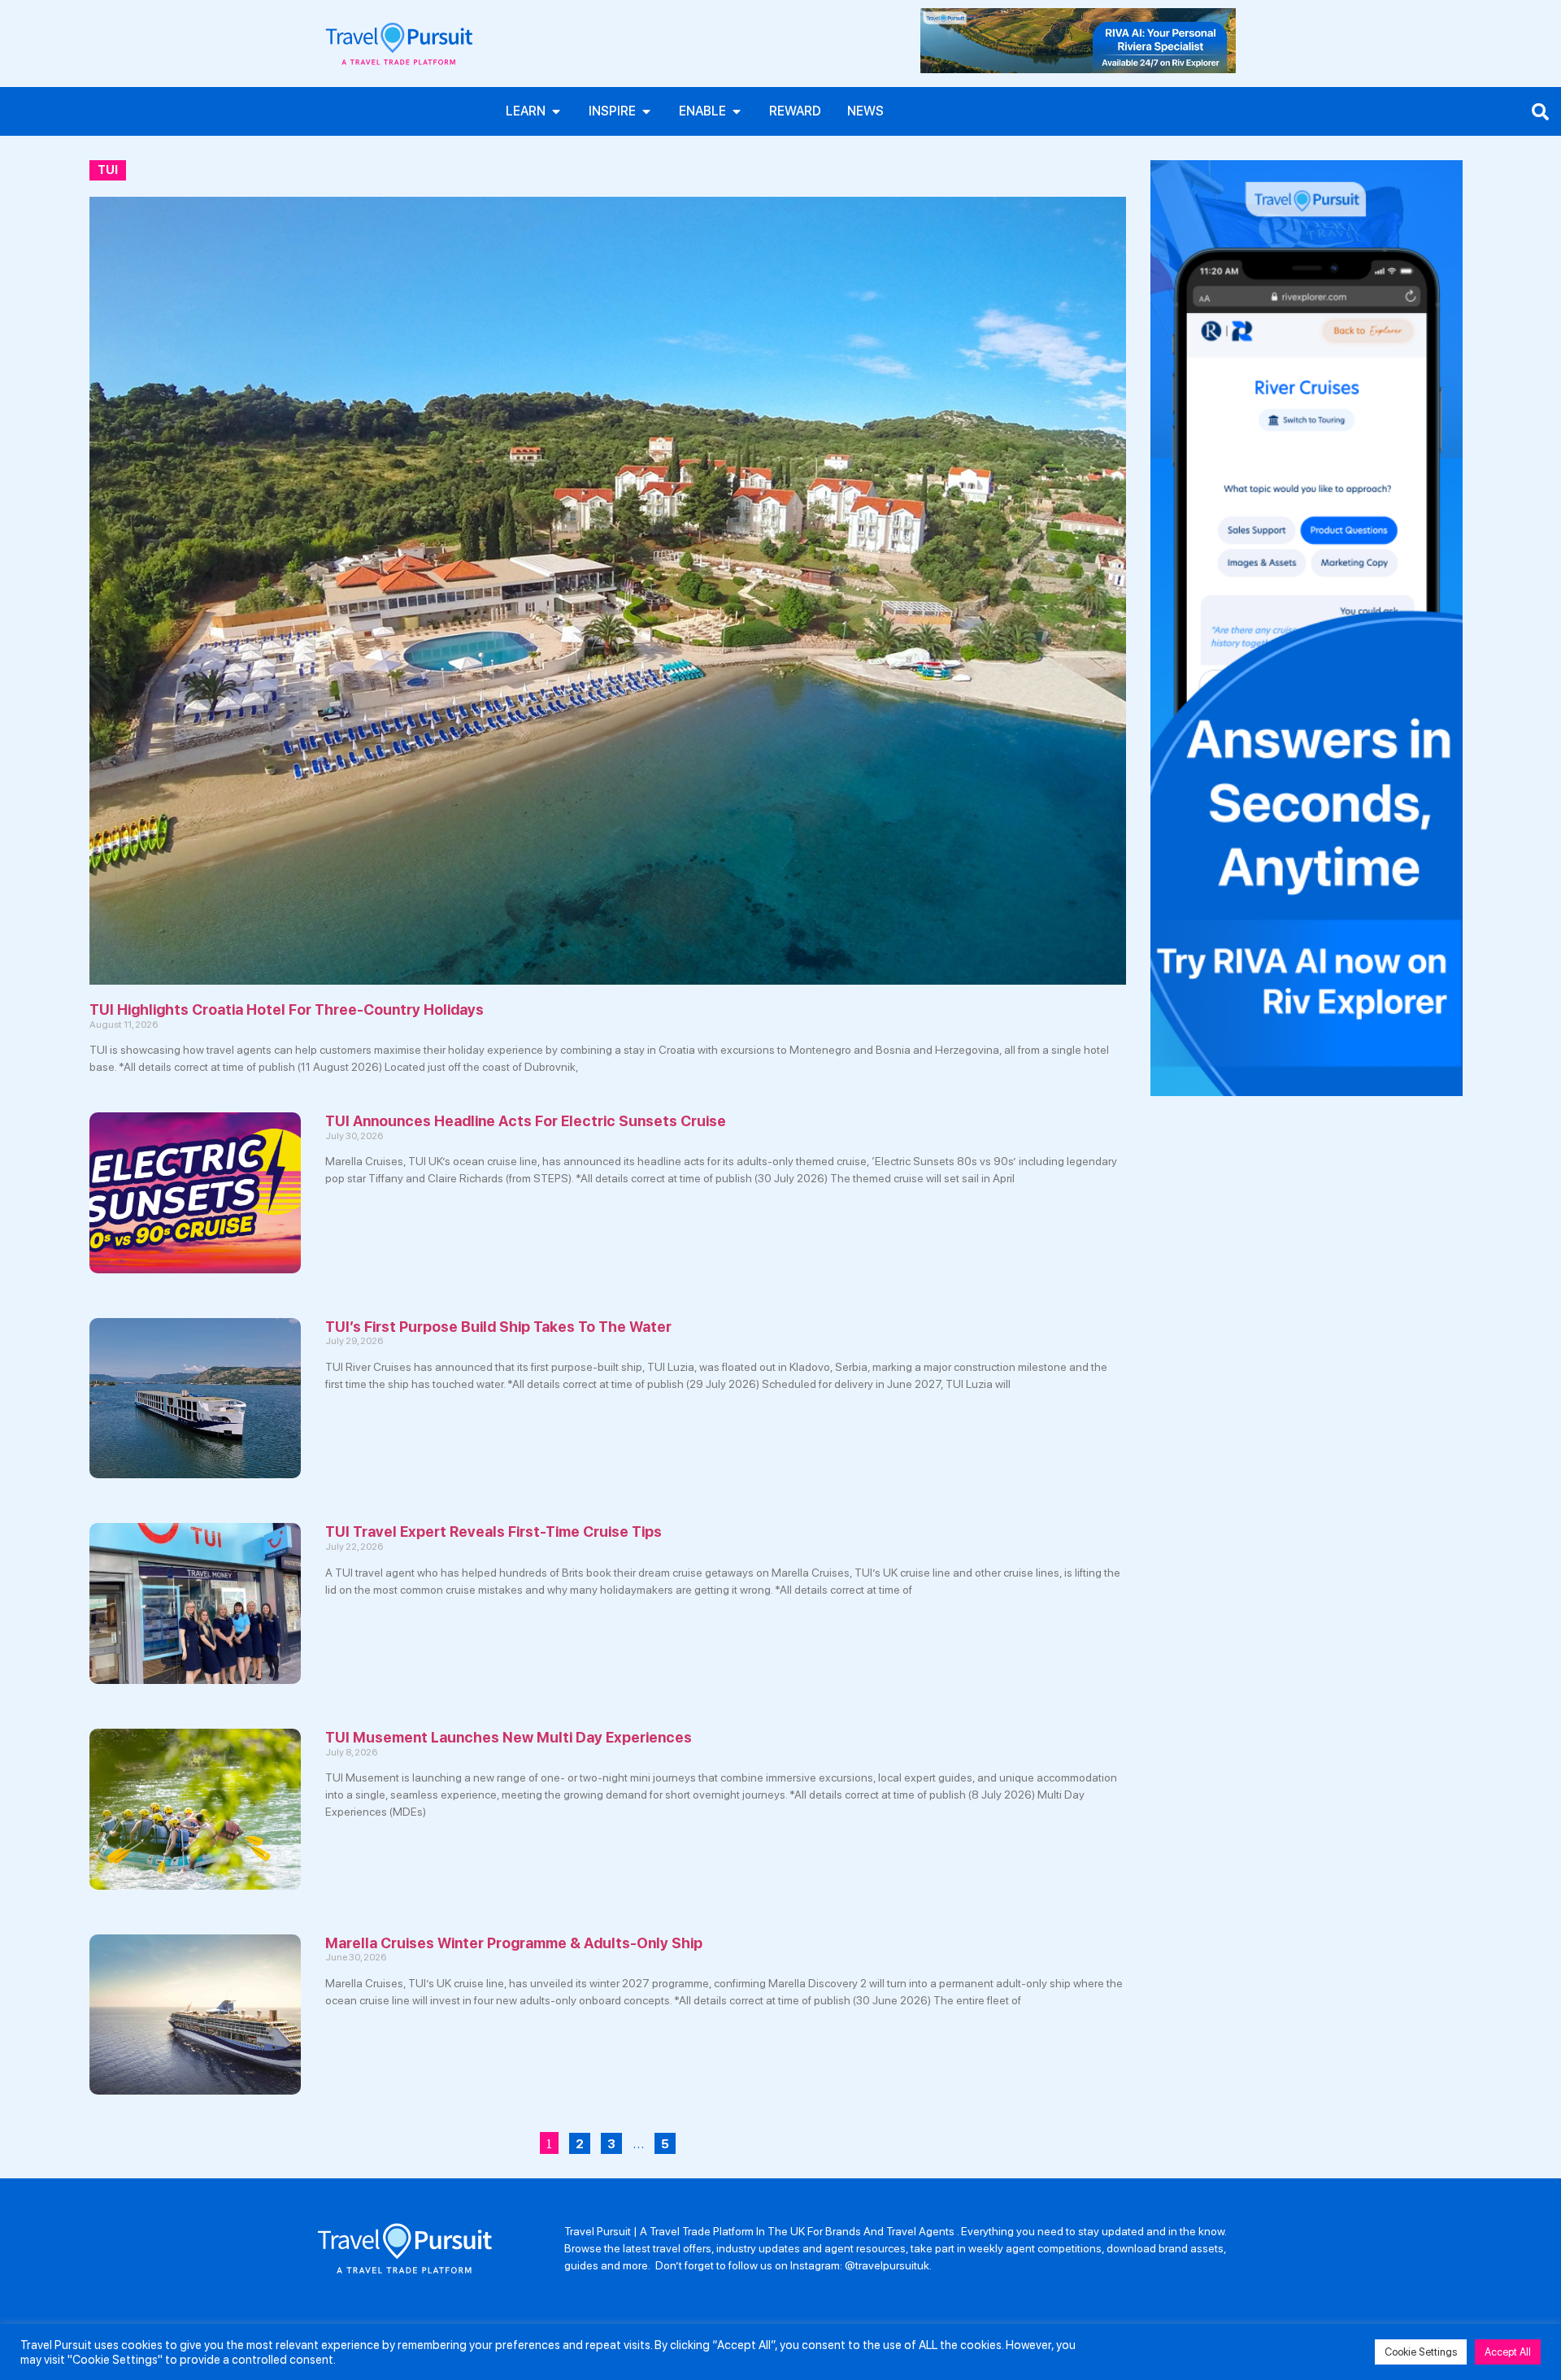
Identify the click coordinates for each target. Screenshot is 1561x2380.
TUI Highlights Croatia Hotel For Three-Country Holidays (287, 1009)
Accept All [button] (1508, 2352)
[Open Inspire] (646, 111)
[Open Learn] (556, 111)
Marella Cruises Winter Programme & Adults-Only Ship (514, 1943)
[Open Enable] (737, 111)
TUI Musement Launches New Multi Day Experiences (509, 1737)
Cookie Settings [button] (1421, 2352)
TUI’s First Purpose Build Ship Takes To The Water (498, 1327)
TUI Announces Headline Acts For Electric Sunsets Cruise (526, 1121)
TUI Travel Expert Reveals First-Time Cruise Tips (494, 1532)
